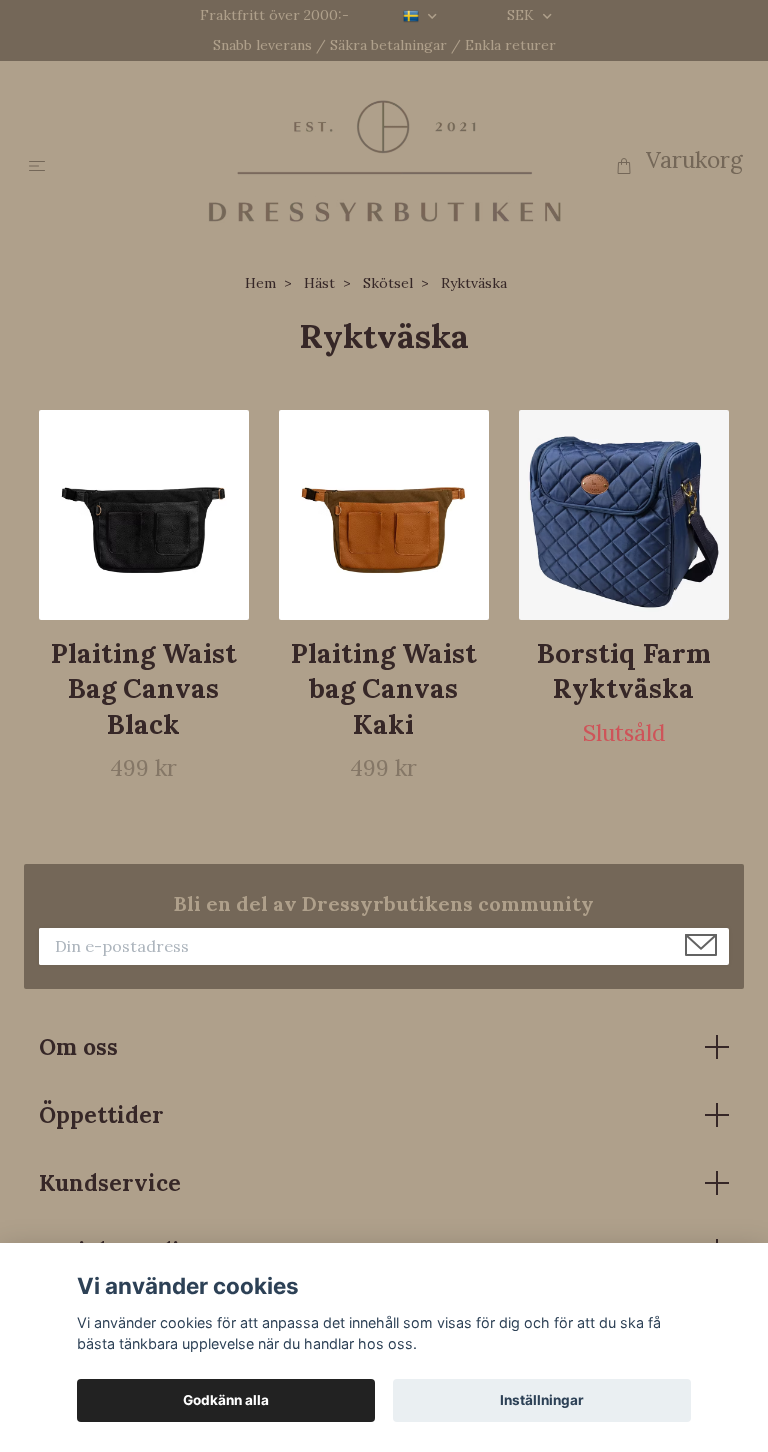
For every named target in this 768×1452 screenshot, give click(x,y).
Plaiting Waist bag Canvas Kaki (384, 688)
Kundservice (110, 1182)
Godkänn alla (226, 1400)
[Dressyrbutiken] (384, 160)
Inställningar (542, 1400)
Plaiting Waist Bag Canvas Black (144, 688)
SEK (522, 15)
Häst (319, 283)
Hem (260, 283)
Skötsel (388, 283)
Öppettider (101, 1114)
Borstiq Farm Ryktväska (624, 670)
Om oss (78, 1046)
